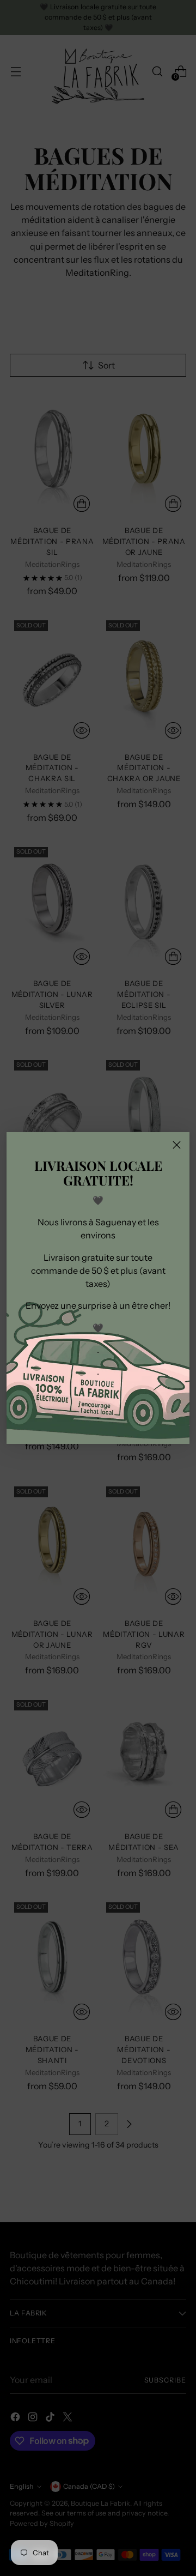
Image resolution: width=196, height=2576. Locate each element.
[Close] (177, 1145)
